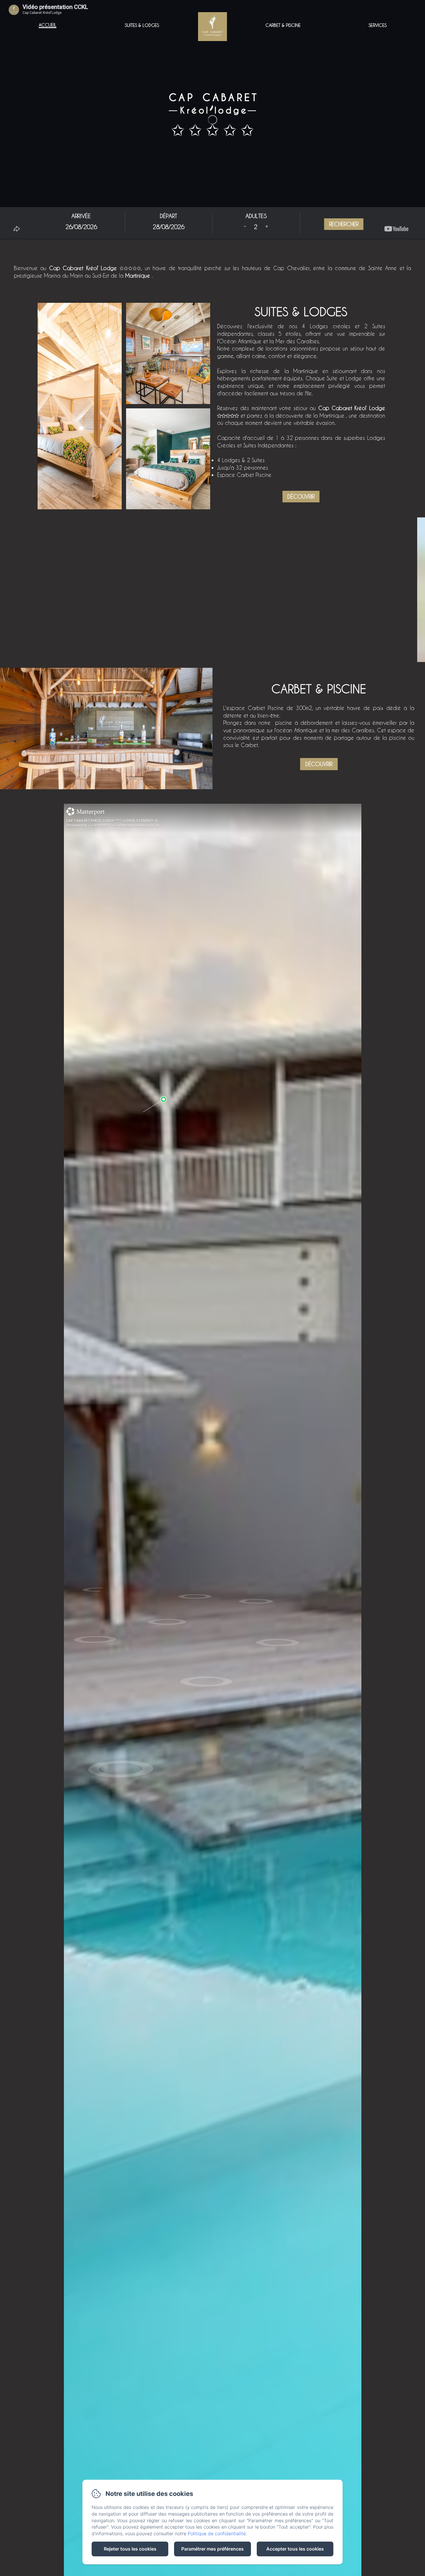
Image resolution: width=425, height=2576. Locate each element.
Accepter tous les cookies (295, 2549)
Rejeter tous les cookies (130, 2549)
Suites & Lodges (142, 25)
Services (378, 25)
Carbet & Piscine (283, 25)
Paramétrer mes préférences (212, 2549)
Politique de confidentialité (217, 2533)
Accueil (48, 25)
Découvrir (301, 496)
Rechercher (344, 224)
